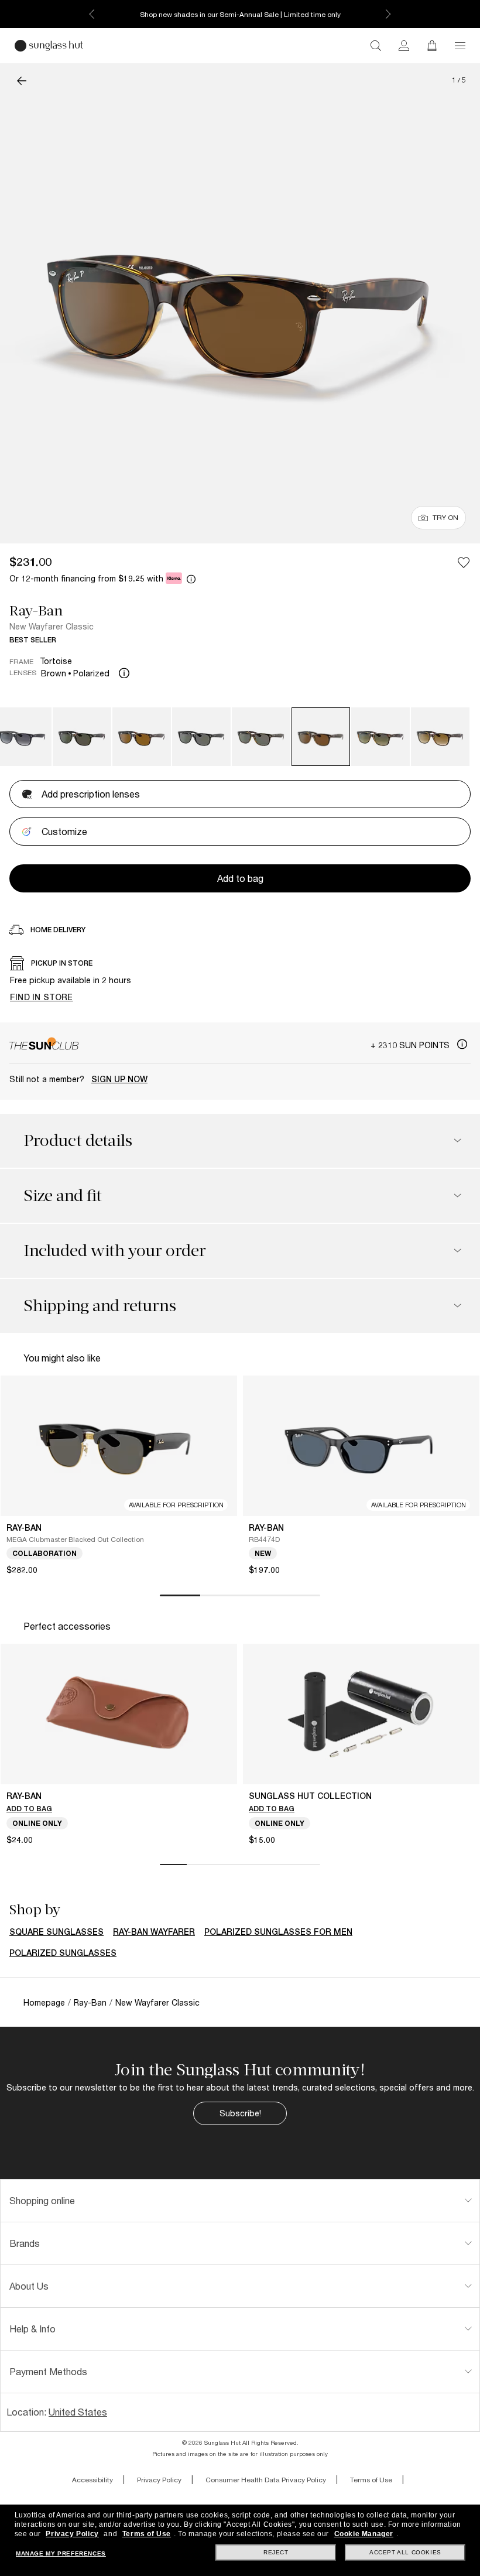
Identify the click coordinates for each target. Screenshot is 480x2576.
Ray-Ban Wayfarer (154, 1932)
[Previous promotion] (92, 14)
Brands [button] (25, 2243)
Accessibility (92, 2480)
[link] (404, 46)
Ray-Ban (36, 611)
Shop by (35, 1910)
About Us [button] (29, 2286)
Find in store (42, 997)
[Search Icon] (376, 46)
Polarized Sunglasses (63, 1953)
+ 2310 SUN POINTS (411, 1045)
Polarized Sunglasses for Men (278, 1932)
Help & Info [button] (32, 2329)
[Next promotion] (388, 14)
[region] (240, 982)
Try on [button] (445, 517)
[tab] (240, 2201)
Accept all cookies (405, 2552)
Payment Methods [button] (48, 2371)
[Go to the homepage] (49, 46)
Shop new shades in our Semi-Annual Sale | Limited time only (240, 14)
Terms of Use (371, 2480)
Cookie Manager (364, 2534)
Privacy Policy (159, 2480)
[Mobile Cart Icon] (432, 46)
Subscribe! (240, 2113)
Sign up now (119, 1079)
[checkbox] (464, 562)
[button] (460, 46)
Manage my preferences (61, 2553)
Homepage (44, 2002)
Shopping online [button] (42, 2200)
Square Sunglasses (56, 1932)
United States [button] (78, 2412)
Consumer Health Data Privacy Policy (266, 2480)
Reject (276, 2552)
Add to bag (29, 1809)
